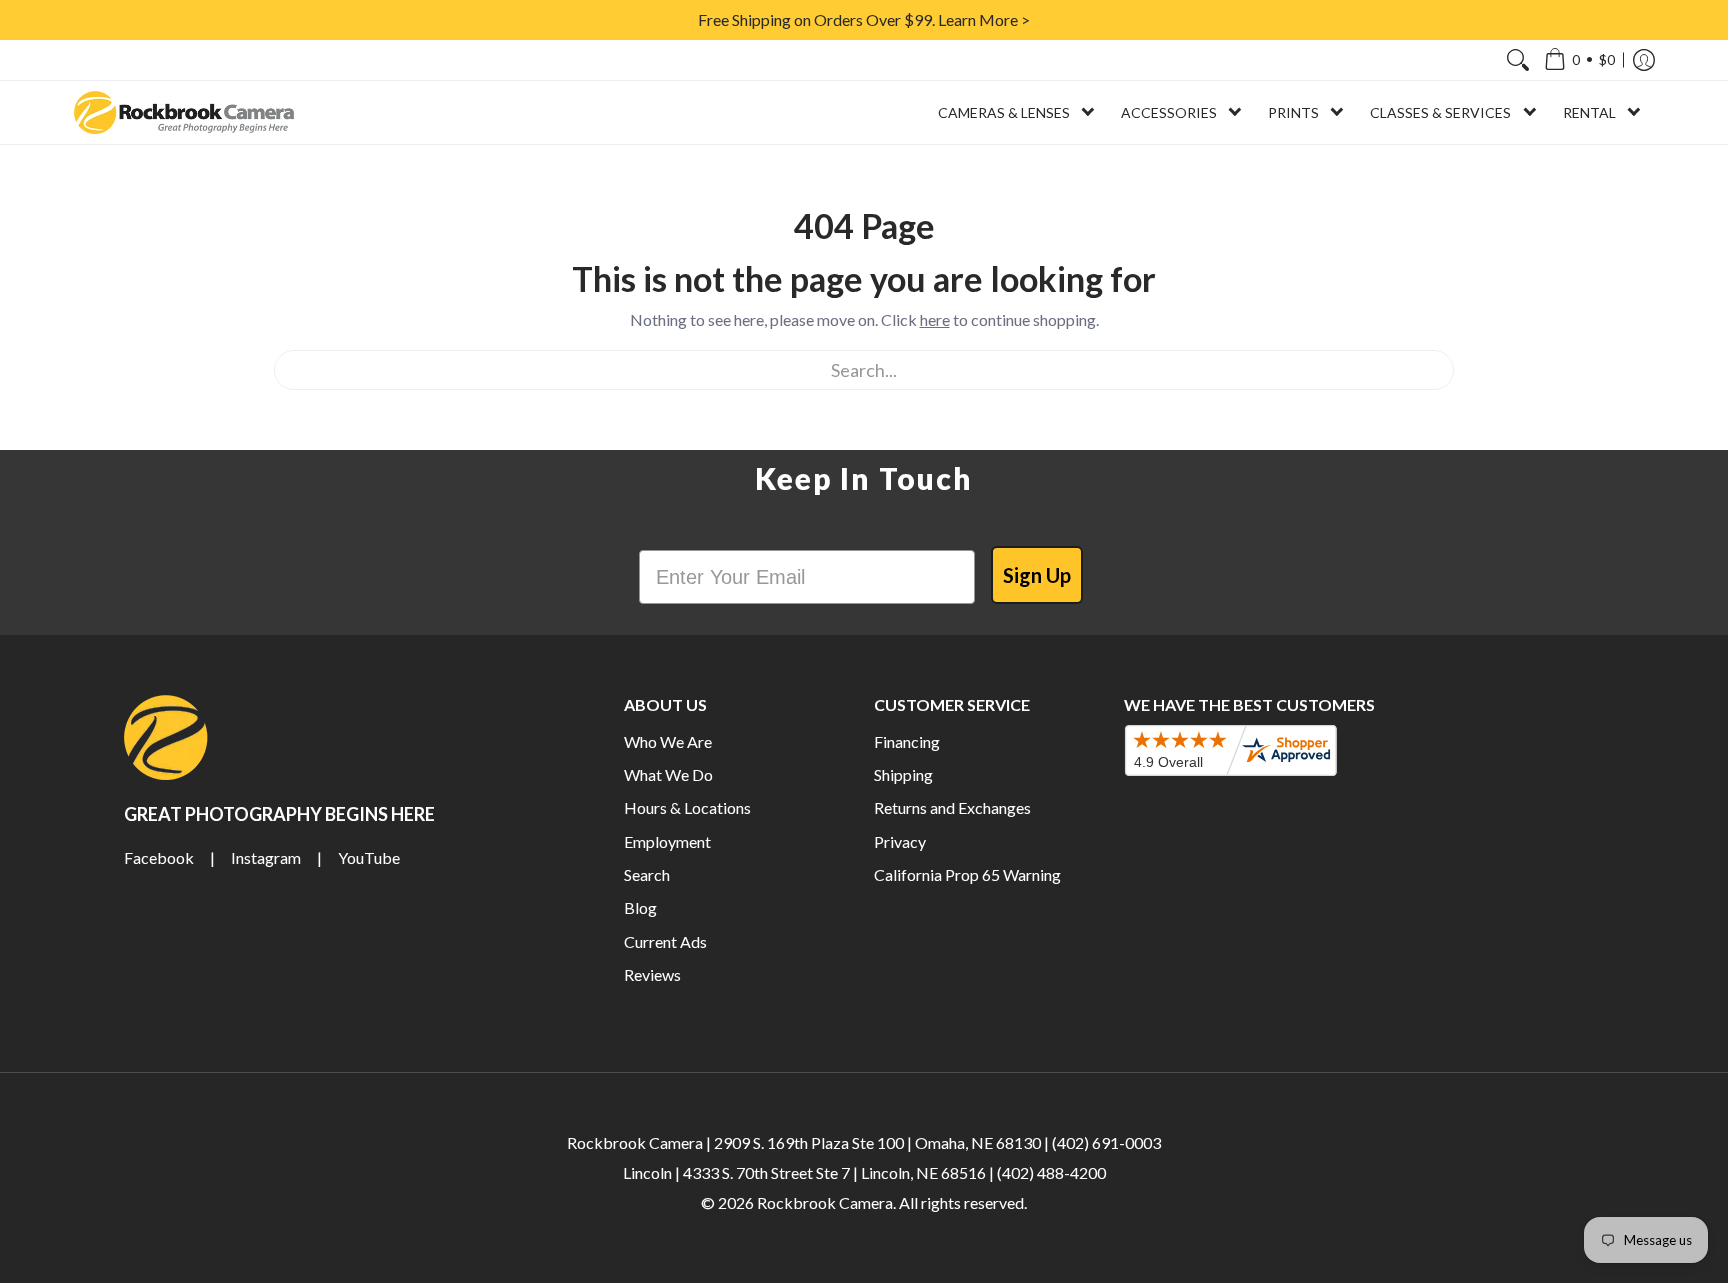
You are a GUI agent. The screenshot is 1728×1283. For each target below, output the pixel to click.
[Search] (1518, 60)
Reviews (652, 974)
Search (647, 874)
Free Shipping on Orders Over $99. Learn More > (864, 19)
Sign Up (1037, 575)
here (935, 319)
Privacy (900, 841)
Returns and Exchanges (952, 807)
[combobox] (864, 370)
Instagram (266, 857)
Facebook (159, 857)
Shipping (903, 774)
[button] (1579, 60)
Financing (907, 741)
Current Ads (665, 941)
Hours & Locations (687, 807)
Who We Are (668, 741)
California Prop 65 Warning (967, 874)
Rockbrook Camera (825, 1202)
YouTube (369, 857)
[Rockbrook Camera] (184, 112)
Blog (640, 907)
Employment (667, 841)
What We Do (668, 774)
